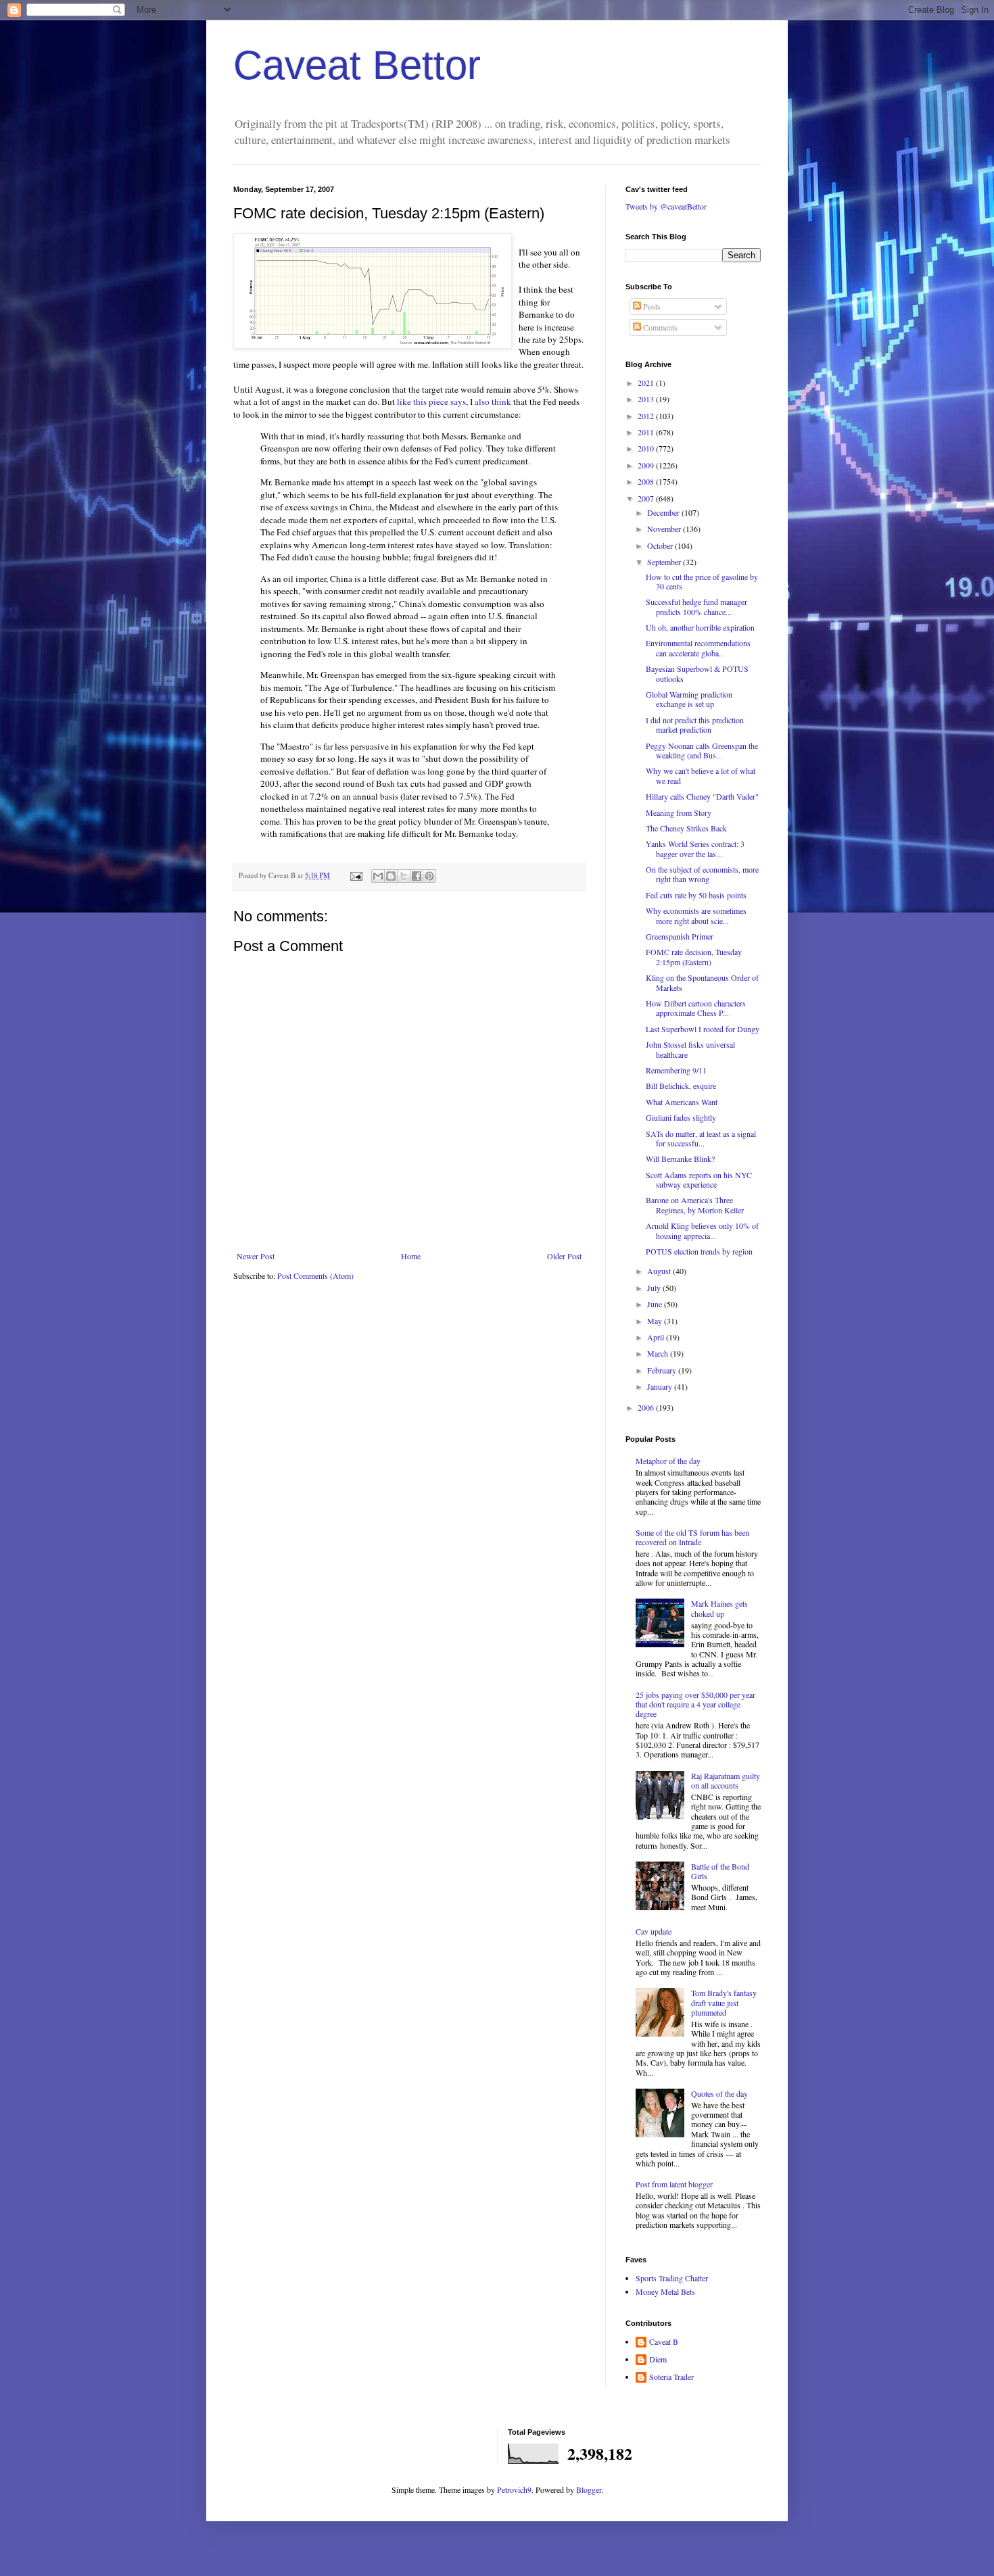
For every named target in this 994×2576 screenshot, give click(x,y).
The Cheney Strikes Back (686, 828)
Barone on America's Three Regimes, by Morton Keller (695, 1205)
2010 (647, 448)
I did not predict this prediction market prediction (695, 725)
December (664, 512)
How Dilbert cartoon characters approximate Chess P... (696, 1008)
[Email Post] (356, 875)
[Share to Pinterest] (429, 876)
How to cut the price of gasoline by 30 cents (702, 581)
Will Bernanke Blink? (680, 1159)
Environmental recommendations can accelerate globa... (698, 648)
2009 (647, 465)
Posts (651, 306)
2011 (647, 432)
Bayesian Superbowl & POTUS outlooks (697, 673)
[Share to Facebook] (417, 876)
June (656, 1304)
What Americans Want (682, 1102)
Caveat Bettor (357, 65)
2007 (647, 498)
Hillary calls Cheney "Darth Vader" (702, 796)
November (665, 529)
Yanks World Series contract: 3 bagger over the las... (695, 848)
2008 (647, 481)
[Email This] (378, 876)
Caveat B (664, 2342)
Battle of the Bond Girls (720, 1871)
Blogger (589, 2489)
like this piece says (431, 402)
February (663, 1370)
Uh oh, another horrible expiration (700, 627)
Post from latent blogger (674, 2184)
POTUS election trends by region (699, 1251)
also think (493, 402)
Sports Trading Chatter (672, 2278)
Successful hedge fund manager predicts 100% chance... (696, 606)
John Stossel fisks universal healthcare (690, 1049)
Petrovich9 (514, 2489)
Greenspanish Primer (680, 936)
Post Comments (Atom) (315, 1275)
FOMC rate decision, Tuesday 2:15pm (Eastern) (694, 956)
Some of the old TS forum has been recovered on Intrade (692, 1537)
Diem (658, 2359)
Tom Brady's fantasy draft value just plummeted (724, 2002)
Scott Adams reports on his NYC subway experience (699, 1180)
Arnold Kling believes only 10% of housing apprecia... (702, 1230)
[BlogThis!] (391, 876)
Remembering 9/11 (676, 1070)
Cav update (654, 1931)
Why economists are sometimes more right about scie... (696, 915)
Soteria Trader (671, 2377)
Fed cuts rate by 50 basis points (696, 895)
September (665, 562)
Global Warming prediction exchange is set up (689, 699)
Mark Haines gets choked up (719, 1608)
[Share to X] (404, 876)
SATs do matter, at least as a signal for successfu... (701, 1138)
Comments (659, 327)
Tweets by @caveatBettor (666, 206)
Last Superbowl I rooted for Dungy (703, 1029)
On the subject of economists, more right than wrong (702, 874)
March (659, 1353)
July (655, 1288)
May (656, 1321)
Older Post (564, 1256)
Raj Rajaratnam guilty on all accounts (726, 1780)
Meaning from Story (679, 812)
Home (411, 1256)
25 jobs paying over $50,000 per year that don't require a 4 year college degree (695, 1704)
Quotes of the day (719, 2093)
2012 (647, 416)
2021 (647, 383)
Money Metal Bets (665, 2291)
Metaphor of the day (668, 1461)
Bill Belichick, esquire (681, 1086)
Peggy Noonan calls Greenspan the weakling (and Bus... (702, 750)
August (660, 1271)
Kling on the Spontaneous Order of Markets (702, 982)
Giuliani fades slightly (681, 1117)
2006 (647, 1407)
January (661, 1386)
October (661, 545)
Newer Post (256, 1256)
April (657, 1337)
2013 (647, 399)
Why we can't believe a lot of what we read (701, 775)
